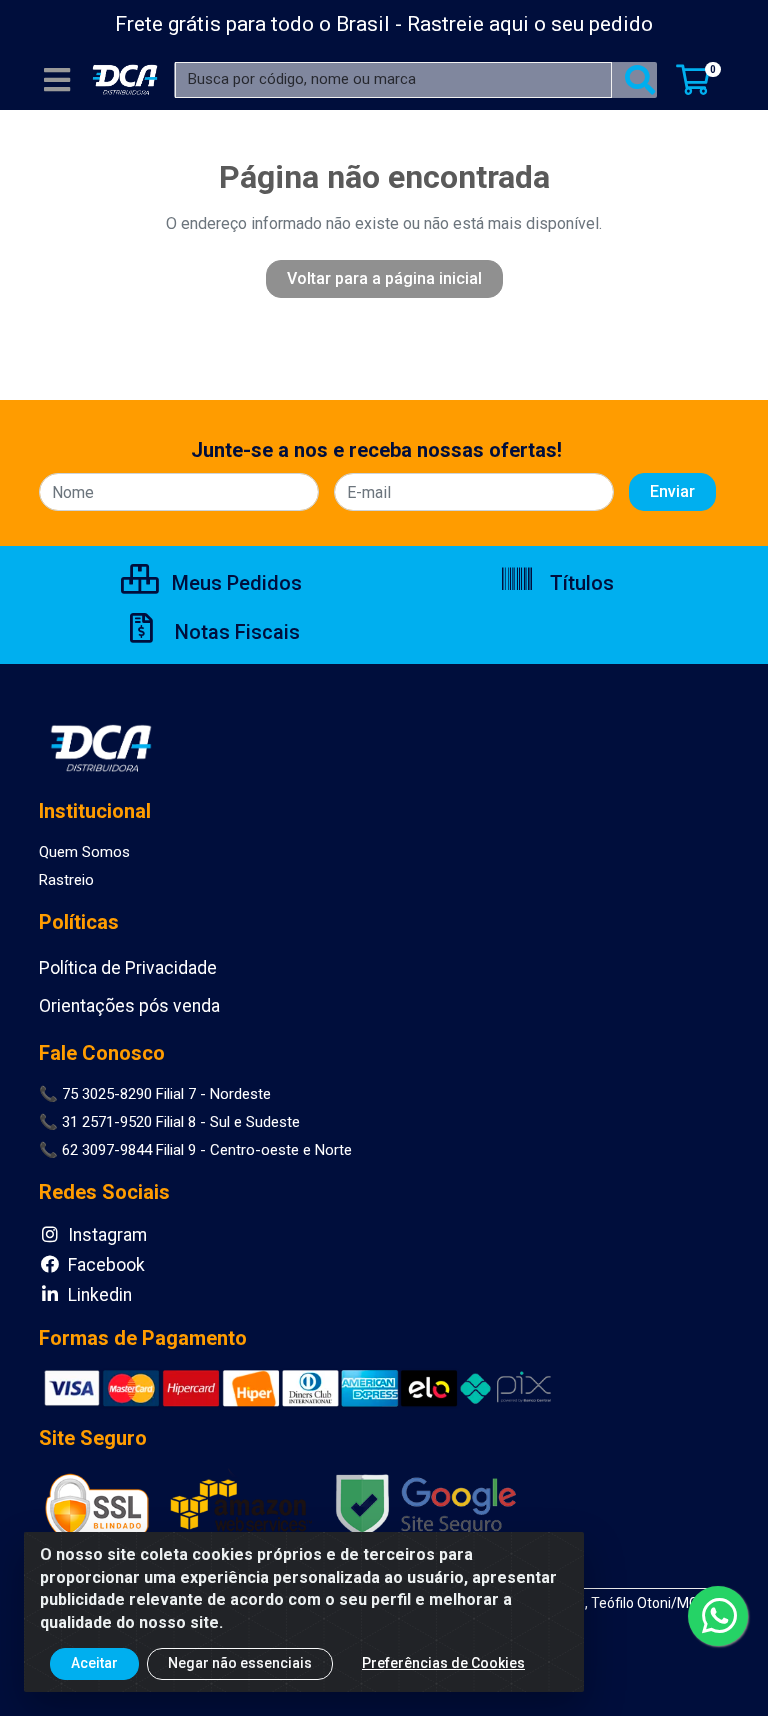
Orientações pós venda (129, 1006)
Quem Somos (84, 852)
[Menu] (57, 80)
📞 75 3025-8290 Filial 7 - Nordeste (155, 1094)
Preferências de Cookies (443, 1663)
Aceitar (94, 1663)
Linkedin (98, 1295)
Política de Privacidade (128, 968)
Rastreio (66, 880)
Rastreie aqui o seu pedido (530, 24)
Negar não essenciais (240, 1663)
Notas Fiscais (235, 632)
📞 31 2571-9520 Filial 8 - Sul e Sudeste (169, 1122)
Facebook (104, 1265)
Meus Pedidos (234, 583)
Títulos (579, 583)
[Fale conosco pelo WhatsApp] (718, 1616)
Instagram (105, 1235)
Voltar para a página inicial (384, 278)
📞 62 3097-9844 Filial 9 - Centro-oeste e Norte (195, 1150)
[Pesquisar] (640, 80)
